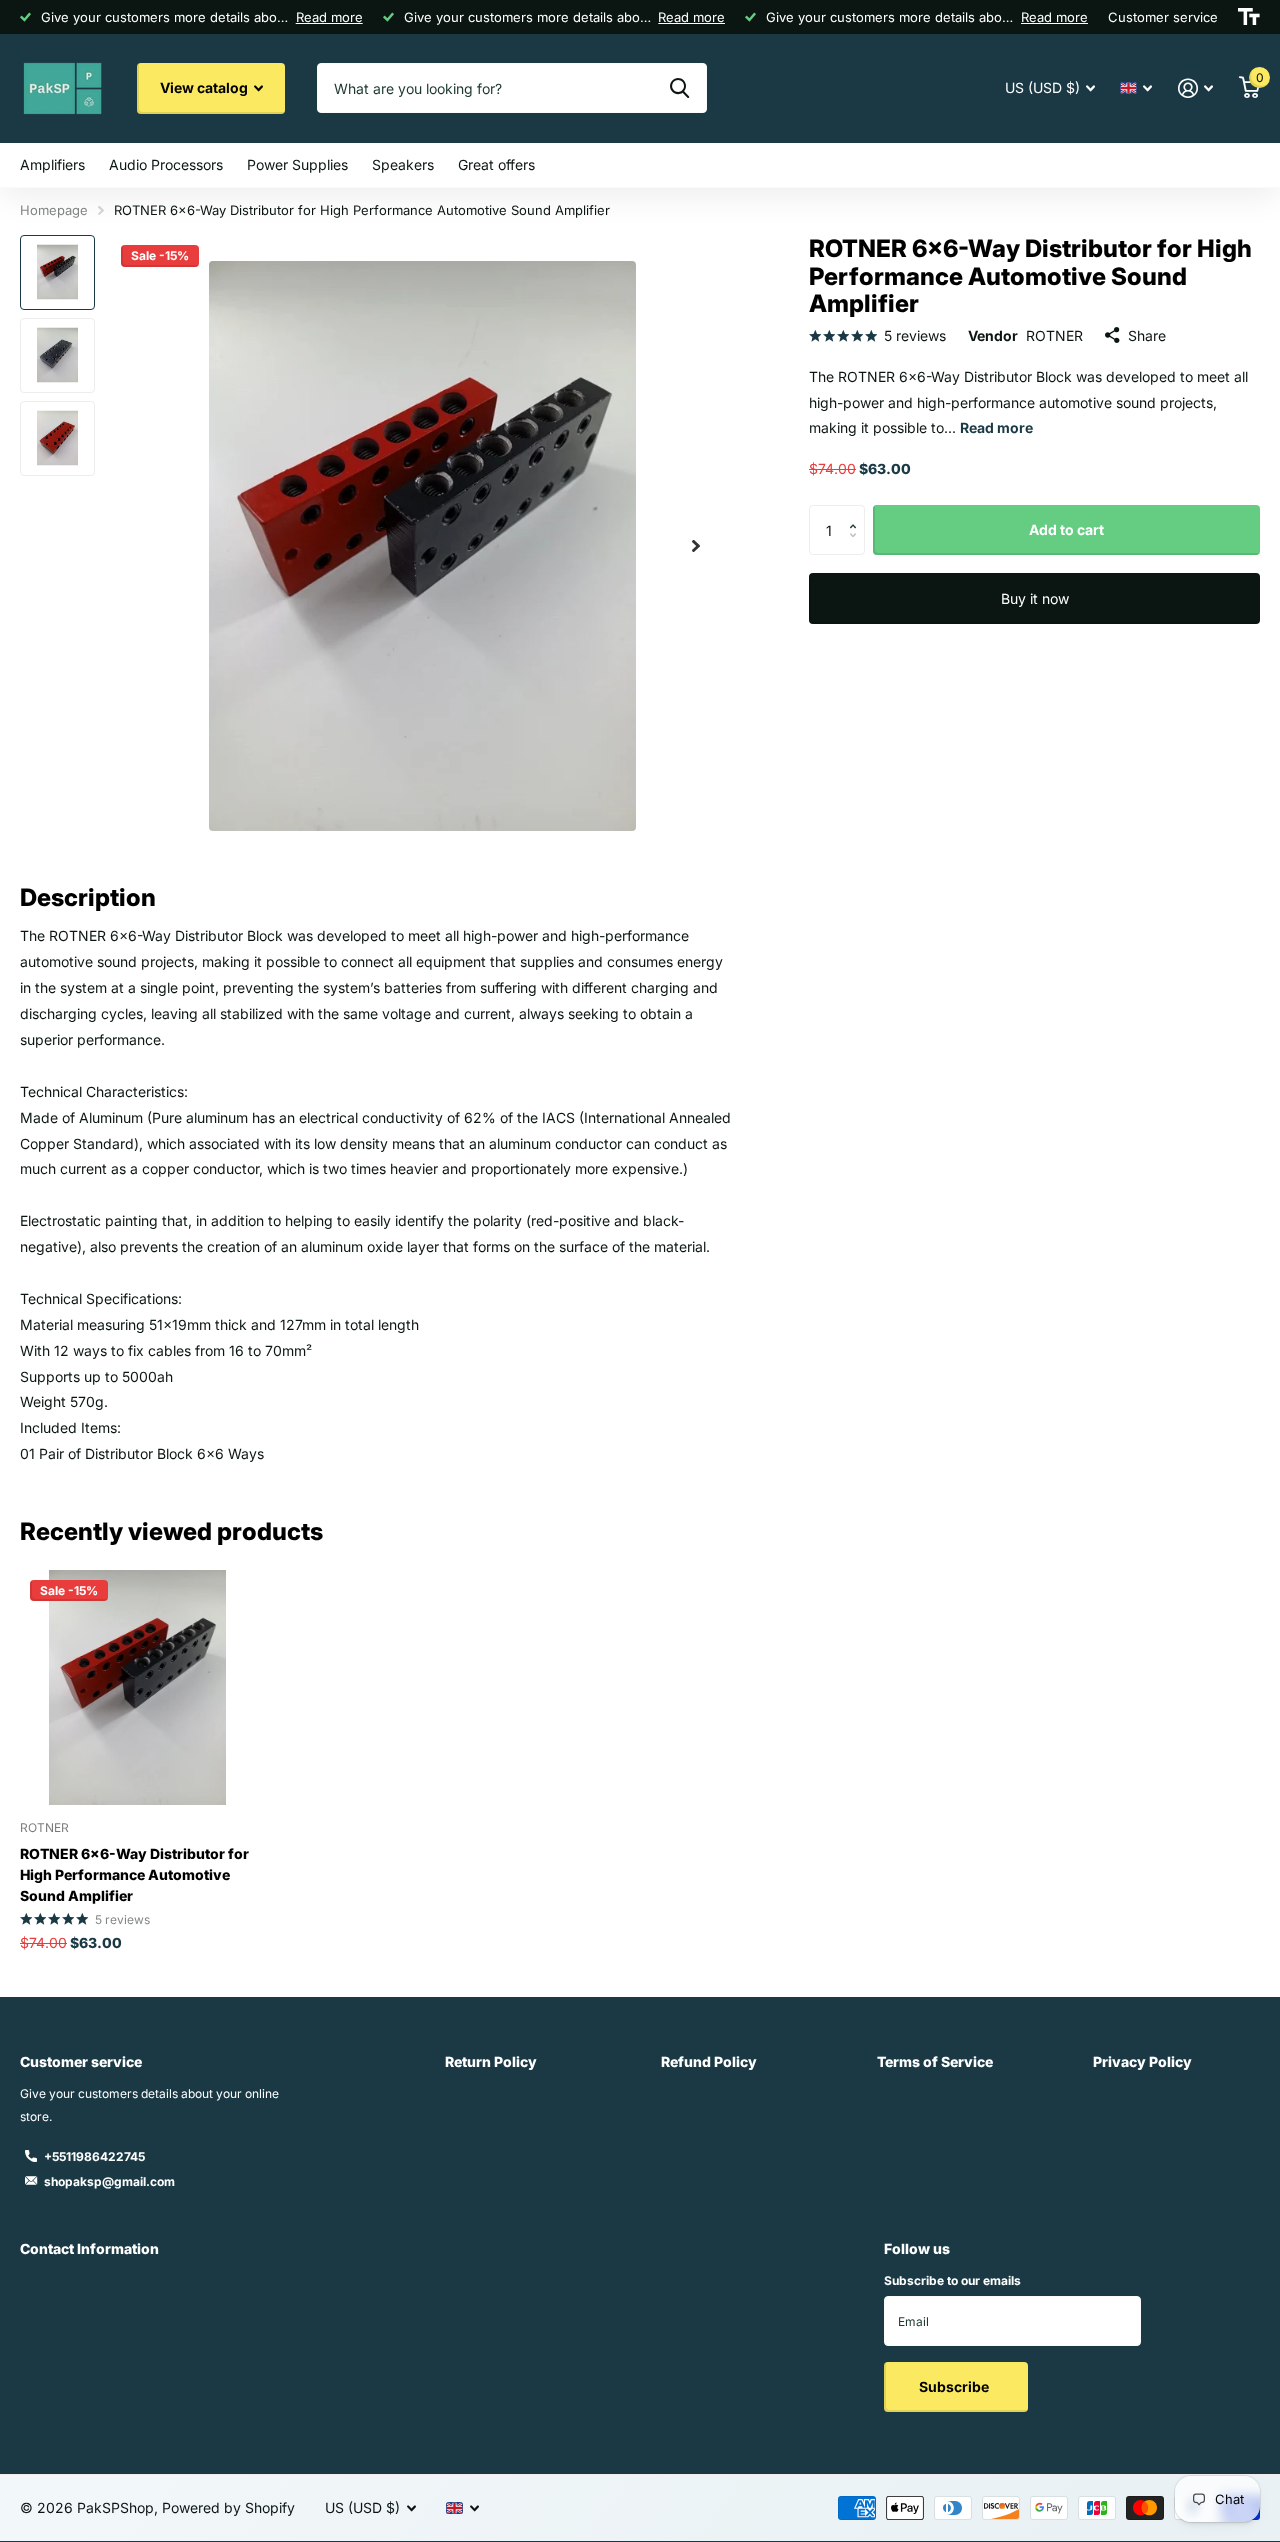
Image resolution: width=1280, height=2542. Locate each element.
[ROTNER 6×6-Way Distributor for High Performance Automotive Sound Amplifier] (137, 1687)
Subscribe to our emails (952, 2280)
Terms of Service (935, 2061)
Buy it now (1035, 598)
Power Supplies (297, 164)
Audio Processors (166, 164)
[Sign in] (1195, 88)
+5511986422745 (94, 2156)
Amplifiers (52, 164)
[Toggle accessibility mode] (1249, 17)
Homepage (54, 210)
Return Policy (491, 2061)
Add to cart (1066, 529)
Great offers (496, 164)
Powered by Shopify (228, 2507)
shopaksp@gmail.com (109, 2181)
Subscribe (955, 2386)
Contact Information (89, 2248)
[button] (696, 546)
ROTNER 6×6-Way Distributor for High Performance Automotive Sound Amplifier (134, 1874)
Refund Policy (709, 2061)
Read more (329, 17)
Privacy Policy (1142, 2061)
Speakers (403, 164)
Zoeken (679, 88)
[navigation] (57, 272)
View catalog (205, 87)
